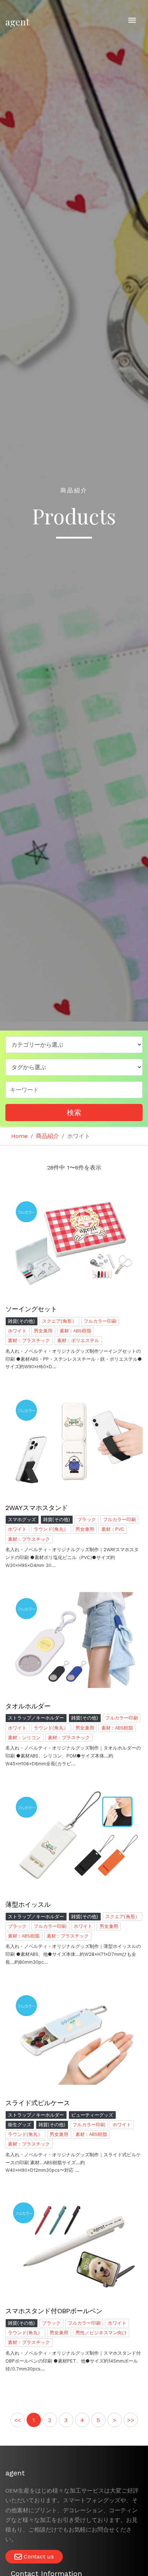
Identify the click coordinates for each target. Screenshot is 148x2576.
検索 (74, 1113)
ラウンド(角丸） (51, 1529)
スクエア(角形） (59, 1321)
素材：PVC (113, 1529)
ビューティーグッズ (92, 2115)
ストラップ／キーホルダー (36, 1718)
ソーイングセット (31, 1309)
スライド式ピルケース (38, 2103)
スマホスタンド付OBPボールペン (54, 2311)
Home (19, 1136)
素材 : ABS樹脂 (75, 1331)
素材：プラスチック (29, 1340)
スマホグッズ (22, 1519)
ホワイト (17, 1331)
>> (131, 2420)
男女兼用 (43, 1331)
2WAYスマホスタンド (37, 1508)
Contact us (38, 2556)
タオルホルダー (28, 1706)
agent (17, 22)
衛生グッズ (20, 2125)
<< (18, 2420)
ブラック (87, 1519)
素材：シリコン (24, 1738)
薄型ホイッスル (28, 1904)
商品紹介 (47, 1136)
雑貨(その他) (21, 1321)
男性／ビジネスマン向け (101, 2333)
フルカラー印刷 (100, 1321)
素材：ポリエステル (78, 1340)
